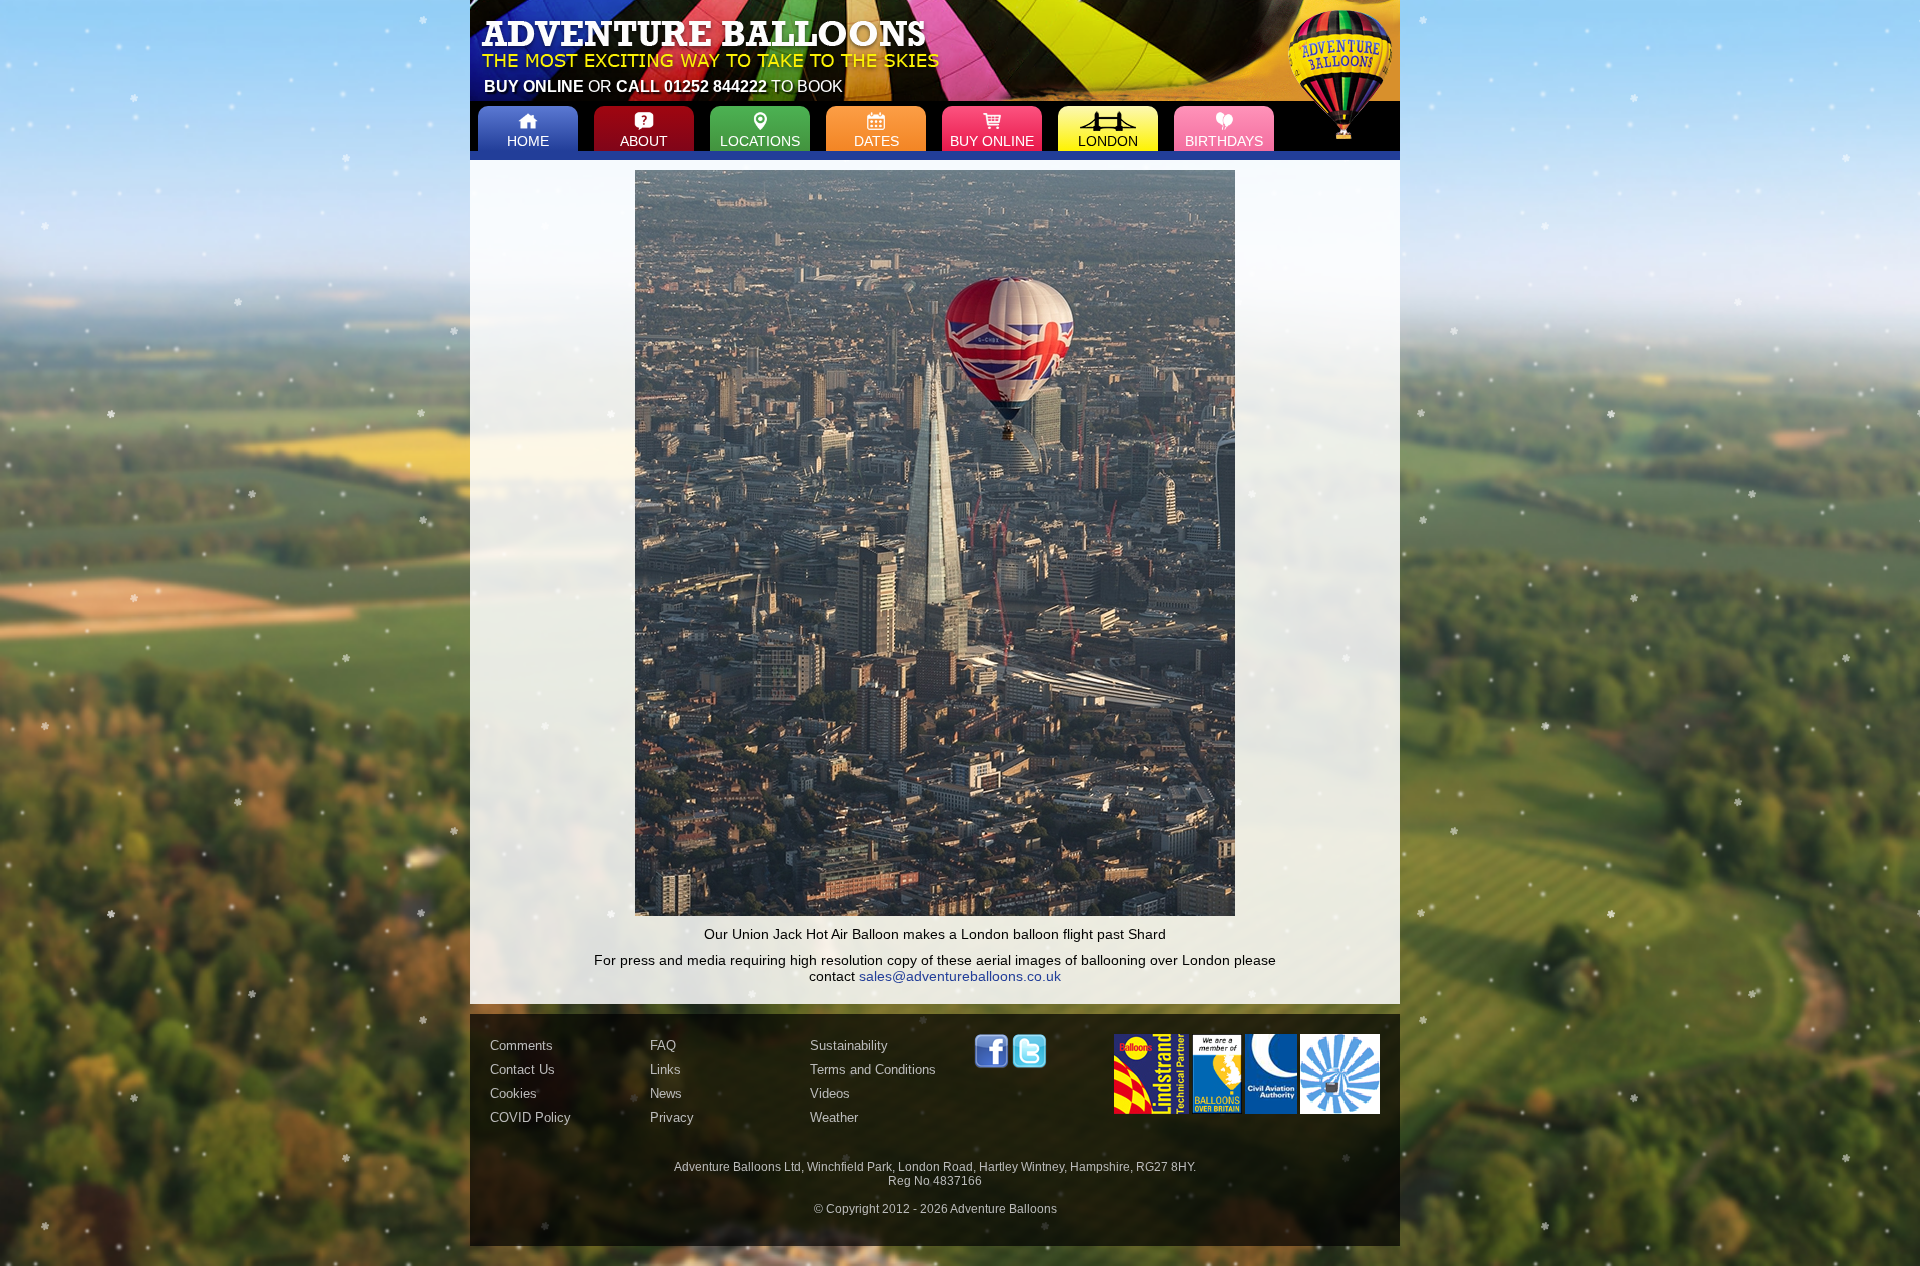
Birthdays (1224, 141)
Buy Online (992, 141)
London (1108, 141)
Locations (760, 141)
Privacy (672, 1117)
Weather (834, 1117)
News (666, 1093)
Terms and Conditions (873, 1069)
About (644, 141)
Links (665, 1069)
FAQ (663, 1045)
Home (528, 141)
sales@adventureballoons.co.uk (960, 976)
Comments (521, 1045)
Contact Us (522, 1069)
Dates (876, 141)
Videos (830, 1093)
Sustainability (849, 1045)
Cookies (513, 1093)
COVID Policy (530, 1117)
